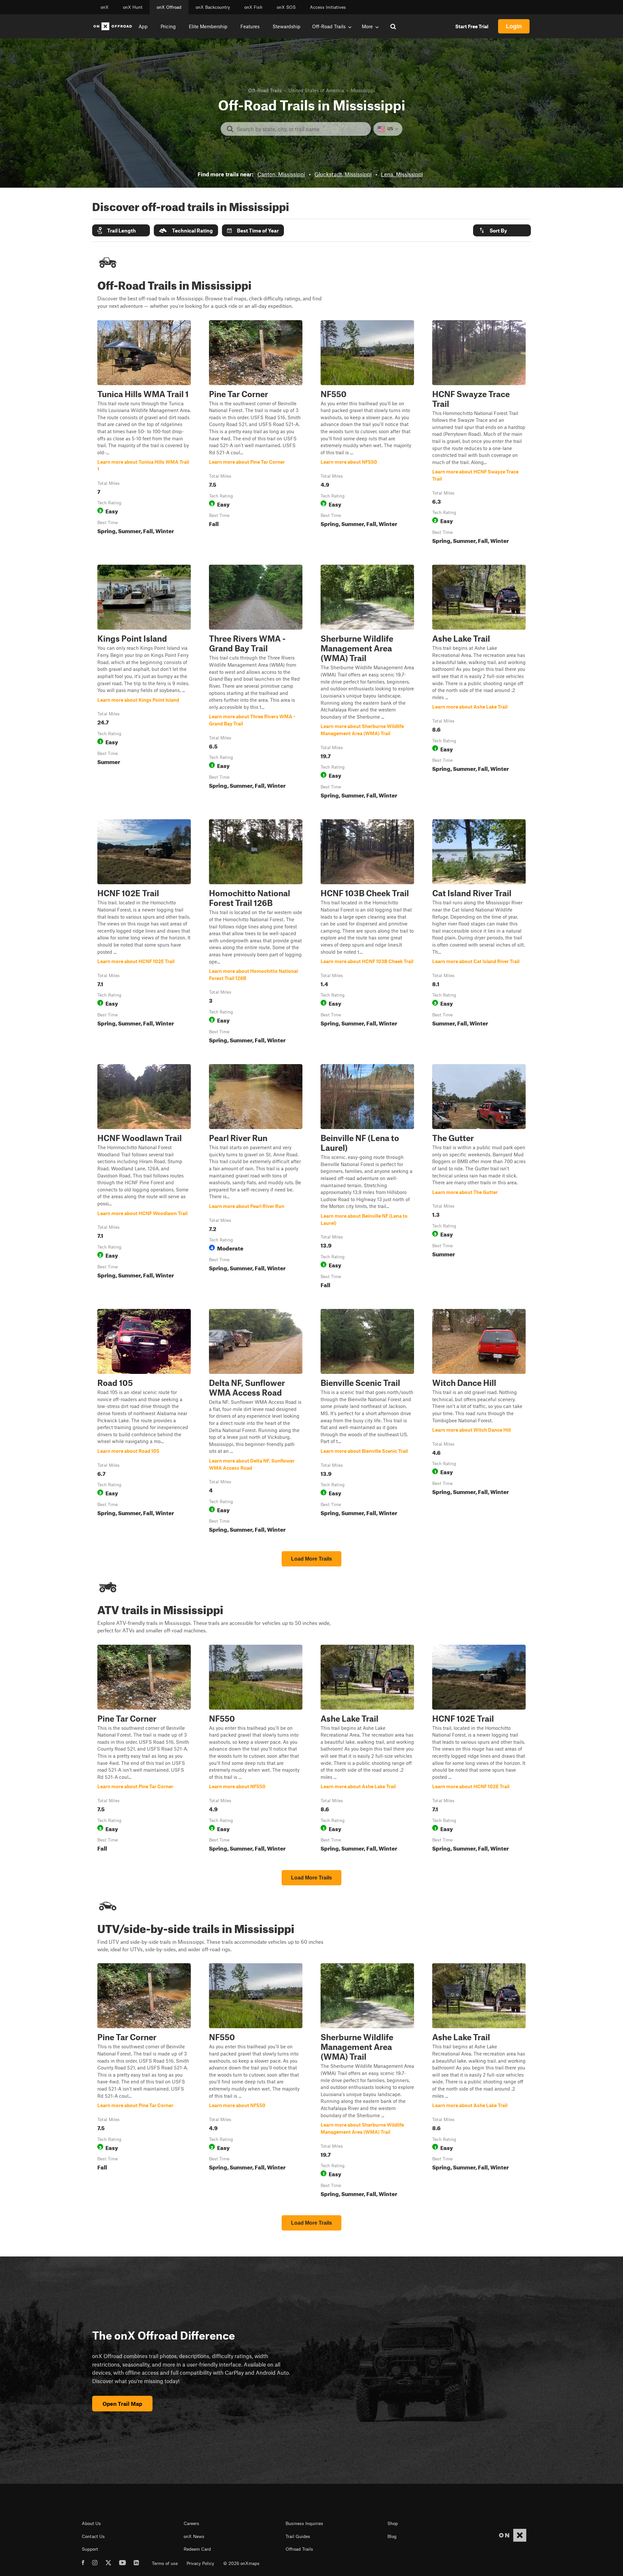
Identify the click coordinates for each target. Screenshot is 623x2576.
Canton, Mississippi (281, 174)
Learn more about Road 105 (144, 1422)
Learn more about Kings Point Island (144, 683)
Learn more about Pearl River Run (256, 1177)
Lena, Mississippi (402, 174)
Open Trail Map (122, 2404)
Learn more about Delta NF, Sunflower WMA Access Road (256, 1422)
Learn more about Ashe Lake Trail (479, 683)
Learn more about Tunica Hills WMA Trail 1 (144, 434)
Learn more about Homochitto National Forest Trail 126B (256, 933)
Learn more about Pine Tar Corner (256, 434)
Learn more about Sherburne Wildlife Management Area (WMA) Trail (367, 683)
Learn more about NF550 (367, 434)
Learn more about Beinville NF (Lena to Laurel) (367, 1177)
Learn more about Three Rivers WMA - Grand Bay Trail (256, 683)
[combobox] (301, 129)
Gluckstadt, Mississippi (343, 174)
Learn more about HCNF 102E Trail (144, 933)
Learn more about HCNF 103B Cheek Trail (367, 933)
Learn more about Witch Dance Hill (479, 1422)
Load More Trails (311, 1559)
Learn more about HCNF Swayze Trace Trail (479, 434)
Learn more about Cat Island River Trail (479, 933)
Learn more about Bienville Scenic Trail (367, 1422)
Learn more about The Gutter (479, 1177)
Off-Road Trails (265, 90)
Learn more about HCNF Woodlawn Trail (144, 1177)
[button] (121, 230)
